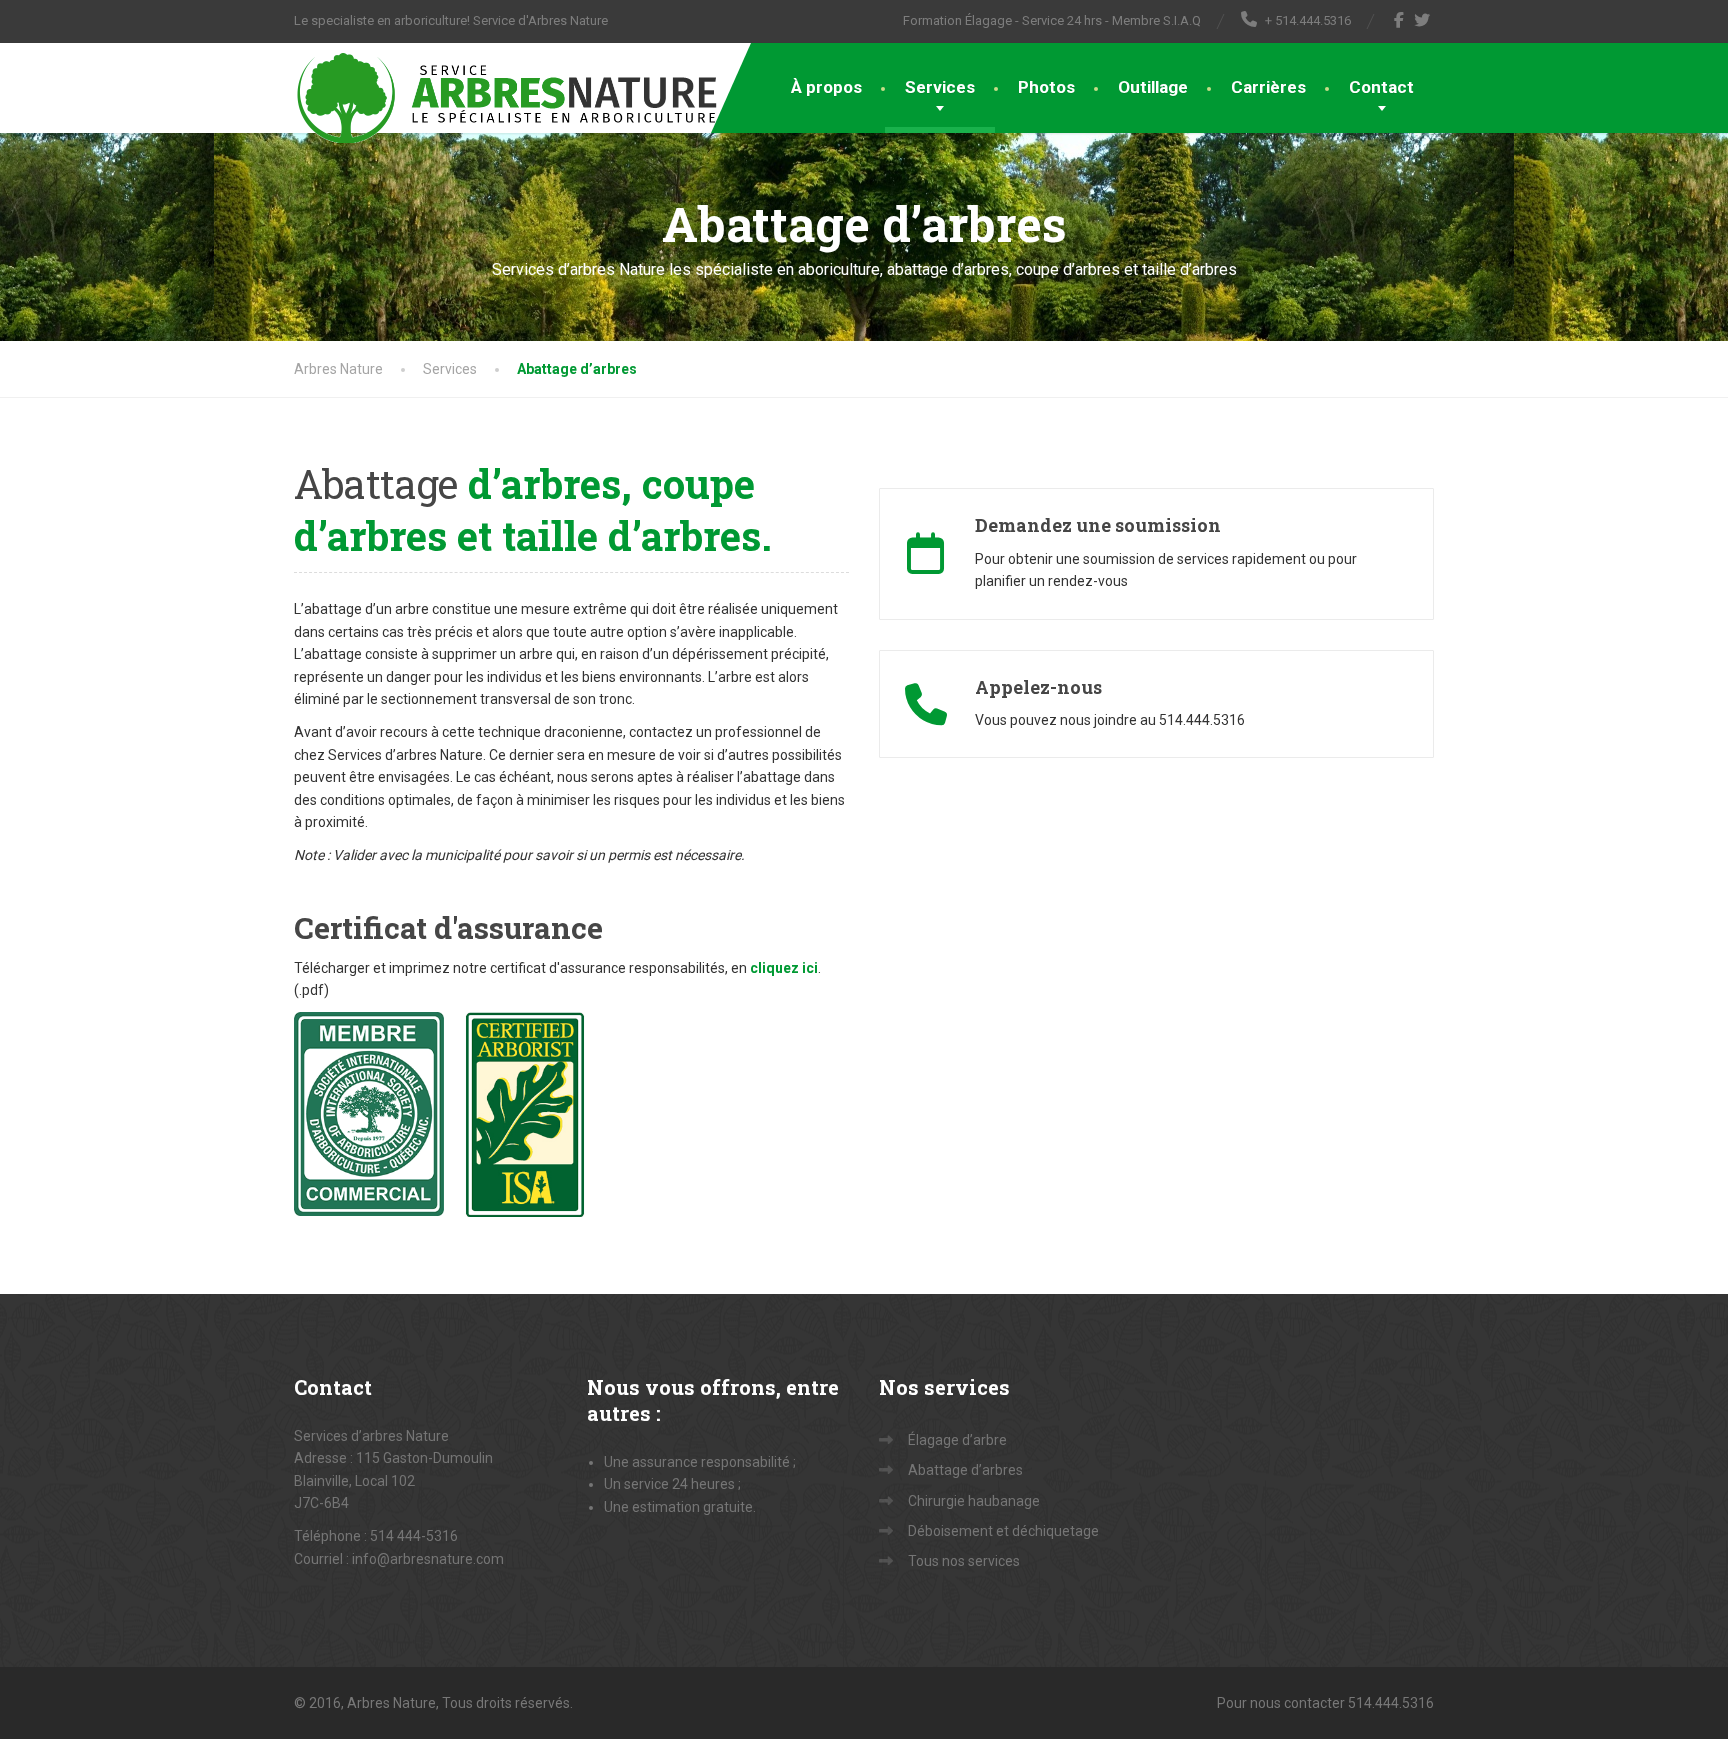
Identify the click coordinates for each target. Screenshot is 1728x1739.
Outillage (1153, 87)
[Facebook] (1399, 20)
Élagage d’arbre (957, 1440)
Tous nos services (964, 1561)
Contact (1381, 87)
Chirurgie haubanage (974, 1501)
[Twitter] (1422, 20)
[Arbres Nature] (508, 93)
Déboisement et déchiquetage (1003, 1531)
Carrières (1268, 87)
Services (940, 87)
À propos (826, 87)
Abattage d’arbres (965, 1470)
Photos (1046, 87)
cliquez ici (784, 968)
